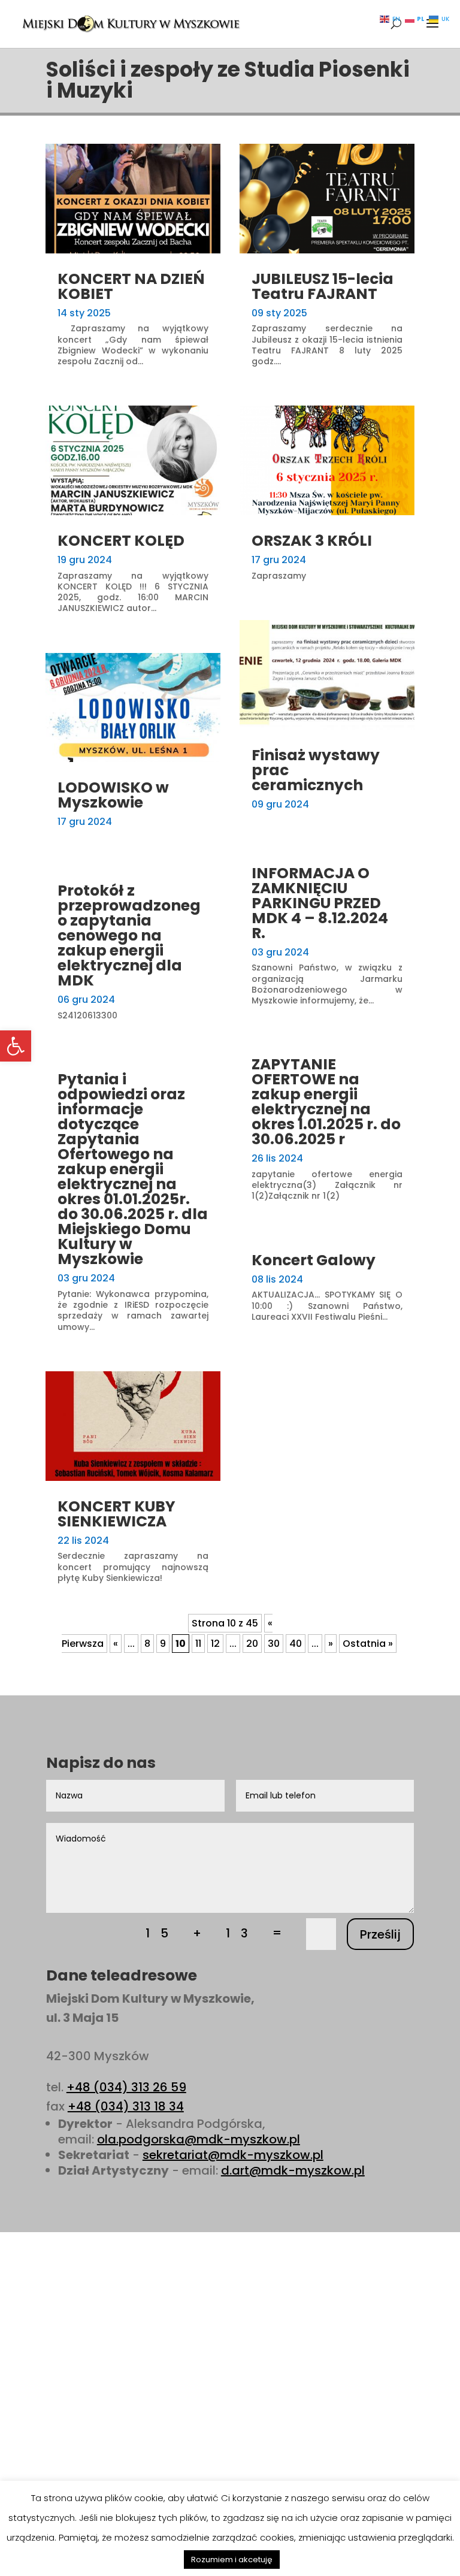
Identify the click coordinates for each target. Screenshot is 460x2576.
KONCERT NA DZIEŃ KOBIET (131, 286)
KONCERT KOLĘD (121, 541)
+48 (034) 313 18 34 (126, 2106)
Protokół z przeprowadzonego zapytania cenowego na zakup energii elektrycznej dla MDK (129, 935)
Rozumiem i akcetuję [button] (232, 2560)
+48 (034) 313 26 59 (126, 2087)
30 (274, 1644)
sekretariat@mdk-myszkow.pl (233, 2155)
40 (296, 1644)
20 (252, 1644)
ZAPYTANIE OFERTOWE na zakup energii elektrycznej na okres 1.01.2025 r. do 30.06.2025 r (326, 1102)
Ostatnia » (368, 1644)
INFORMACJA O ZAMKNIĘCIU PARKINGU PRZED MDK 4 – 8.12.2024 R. (320, 903)
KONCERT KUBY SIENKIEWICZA (116, 1514)
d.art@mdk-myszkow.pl (293, 2170)
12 (215, 1644)
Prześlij (380, 1934)
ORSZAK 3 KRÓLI (312, 541)
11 (198, 1644)
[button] (16, 1046)
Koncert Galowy (314, 1260)
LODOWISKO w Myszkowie (113, 795)
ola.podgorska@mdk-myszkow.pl (199, 2139)
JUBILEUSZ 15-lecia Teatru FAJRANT (323, 286)
